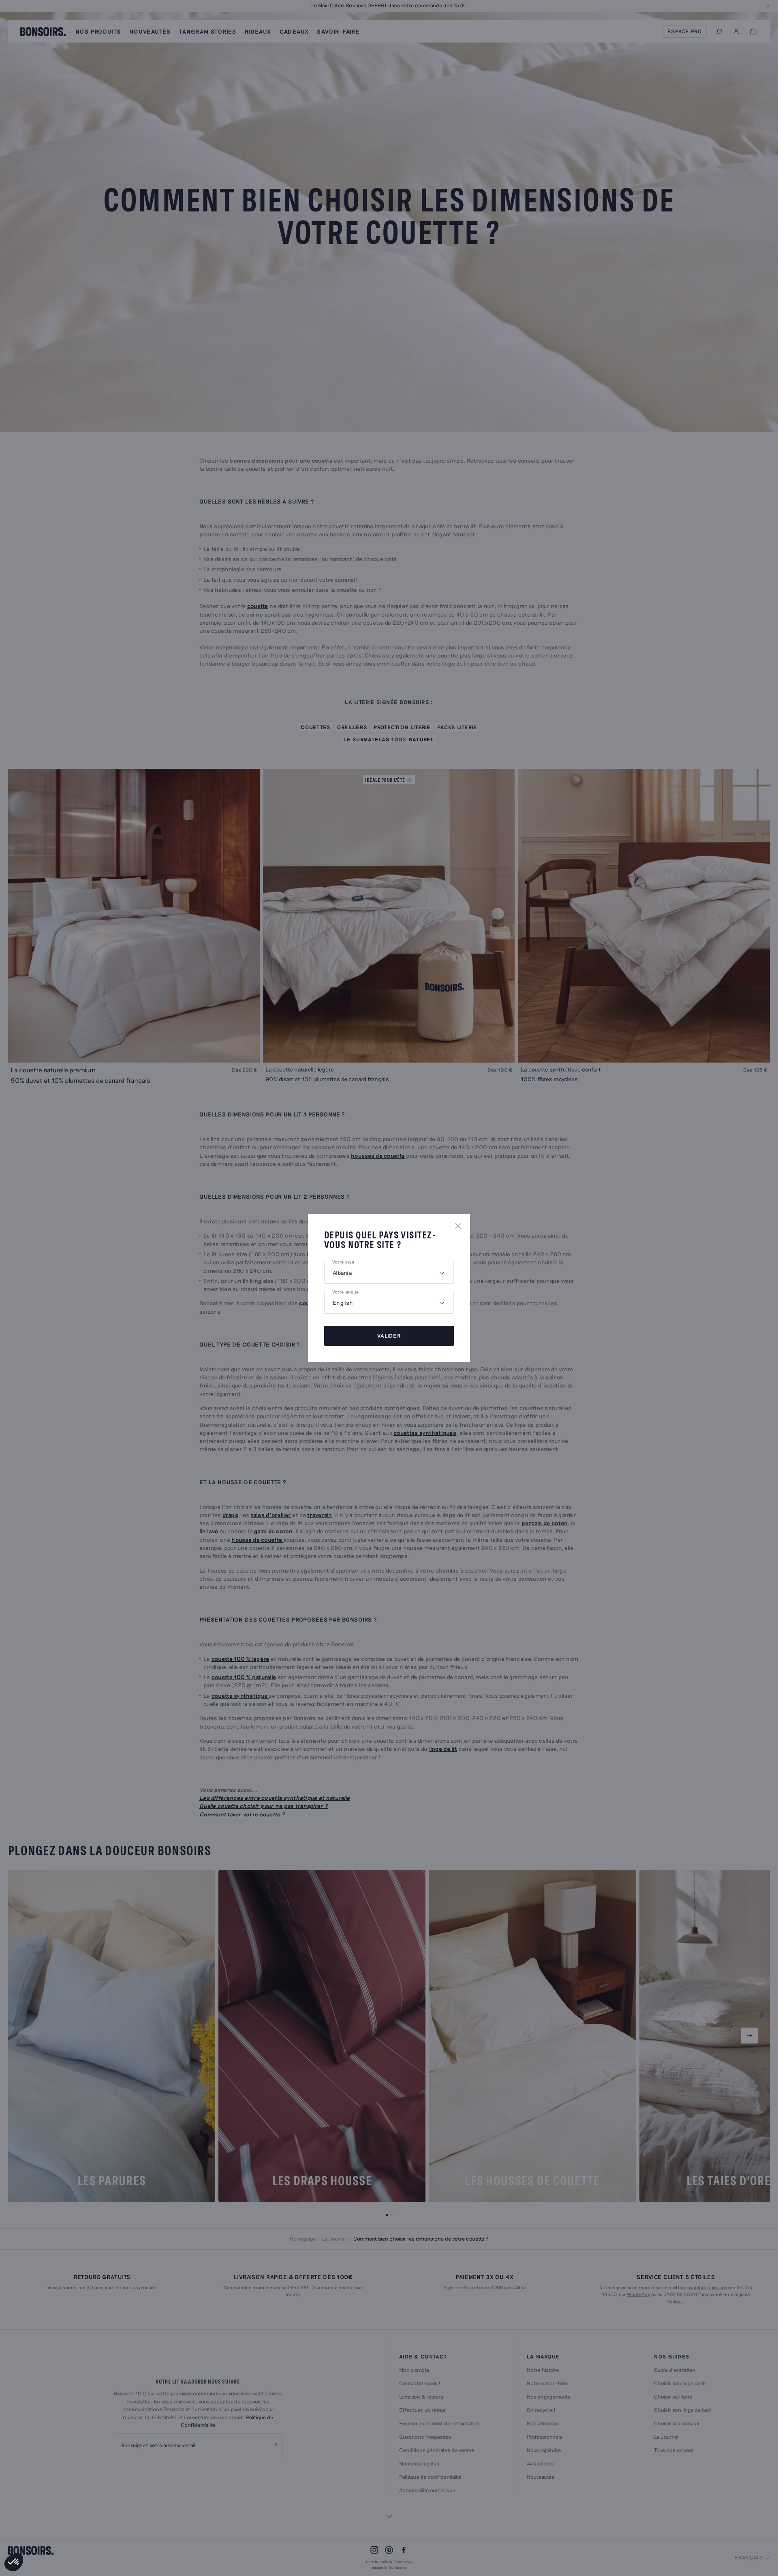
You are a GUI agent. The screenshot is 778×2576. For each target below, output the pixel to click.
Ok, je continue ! (55, 2535)
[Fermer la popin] (458, 1226)
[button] (14, 2562)
